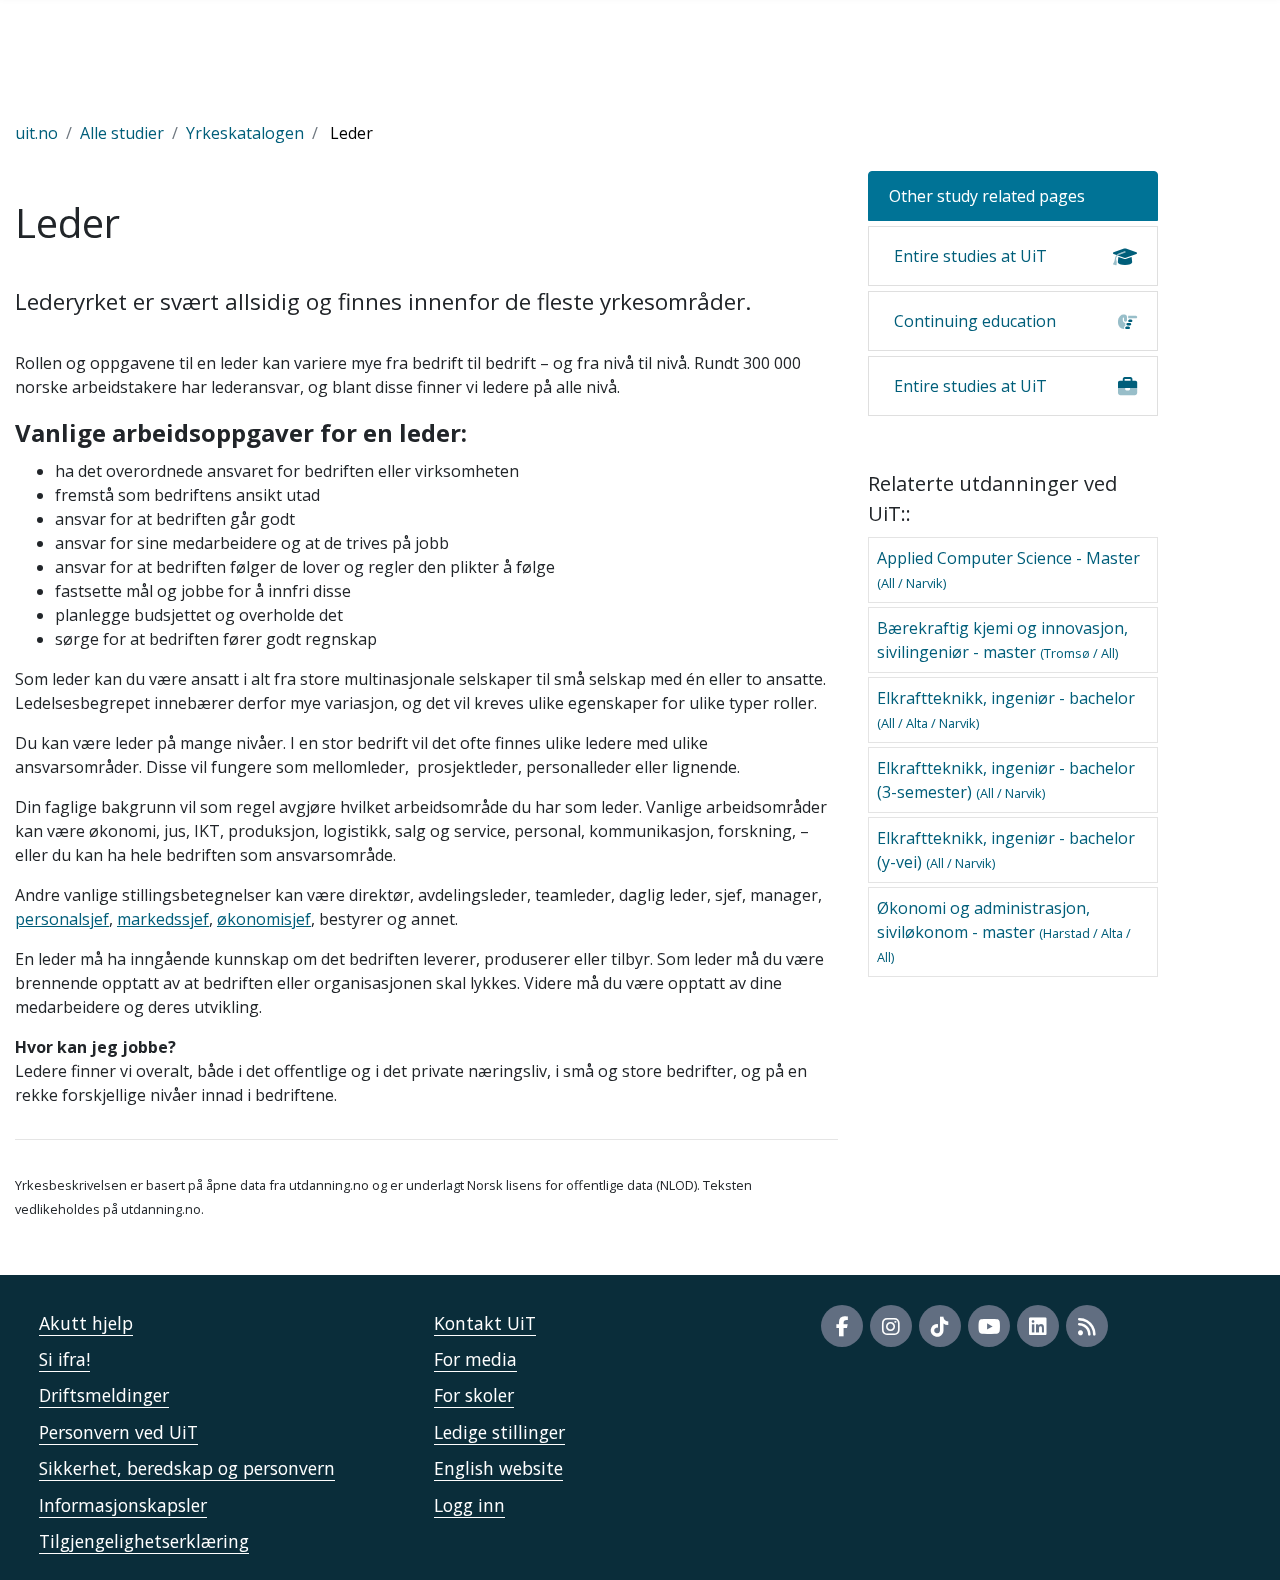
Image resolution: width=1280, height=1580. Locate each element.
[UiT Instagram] (891, 1326)
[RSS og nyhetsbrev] (1087, 1326)
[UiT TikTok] (940, 1326)
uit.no (36, 133)
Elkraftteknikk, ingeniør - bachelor (1006, 709)
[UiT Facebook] (842, 1326)
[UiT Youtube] (989, 1326)
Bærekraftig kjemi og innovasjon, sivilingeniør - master (1002, 640)
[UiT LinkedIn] (1038, 1326)
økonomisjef (264, 919)
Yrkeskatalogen (245, 133)
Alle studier (122, 133)
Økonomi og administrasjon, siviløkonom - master (1004, 931)
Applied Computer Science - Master (1008, 569)
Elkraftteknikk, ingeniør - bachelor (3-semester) (1006, 780)
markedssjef (163, 919)
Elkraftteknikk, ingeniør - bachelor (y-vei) (1006, 850)
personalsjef (62, 919)
